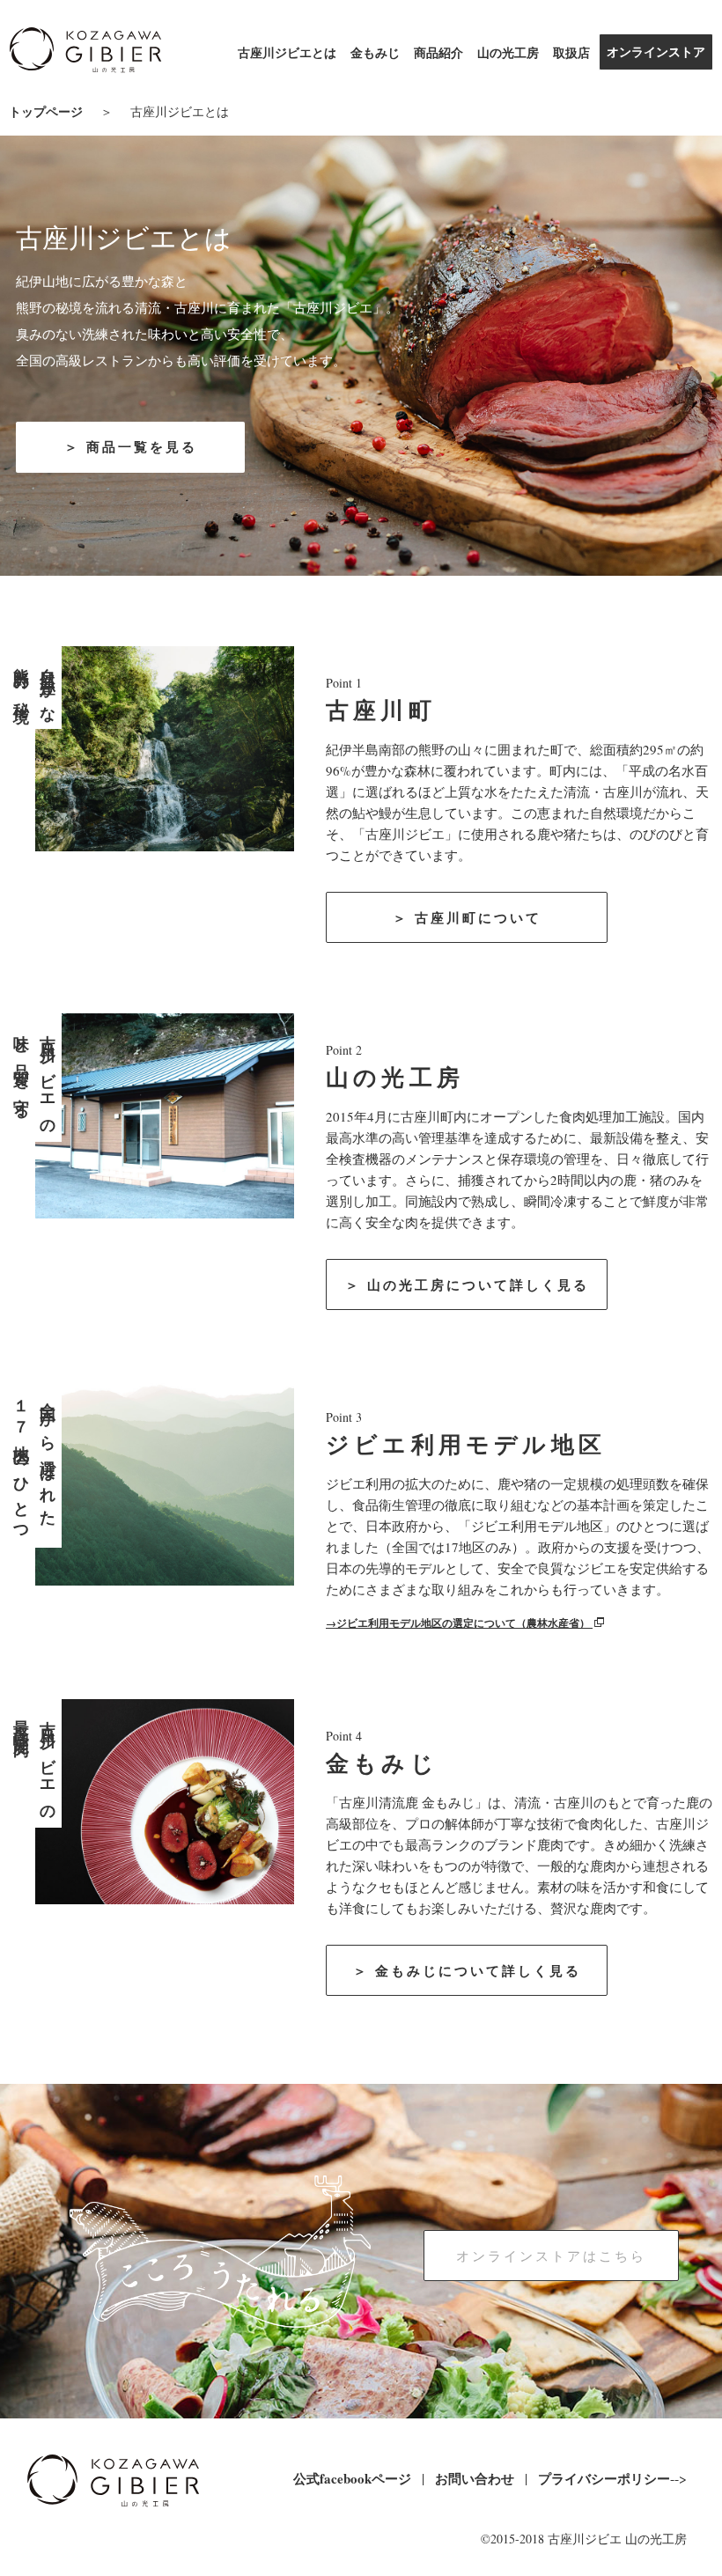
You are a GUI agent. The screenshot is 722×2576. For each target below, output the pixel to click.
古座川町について (478, 917)
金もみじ (375, 52)
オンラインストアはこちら (551, 2256)
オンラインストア (656, 52)
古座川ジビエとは (287, 52)
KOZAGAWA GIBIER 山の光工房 (85, 53)
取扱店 (571, 52)
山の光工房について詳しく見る (478, 1284)
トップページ (46, 111)
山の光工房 (508, 52)
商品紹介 (438, 52)
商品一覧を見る (142, 446)
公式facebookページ (352, 2479)
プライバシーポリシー (604, 2479)
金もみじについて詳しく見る (478, 1970)
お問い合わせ (475, 2479)
